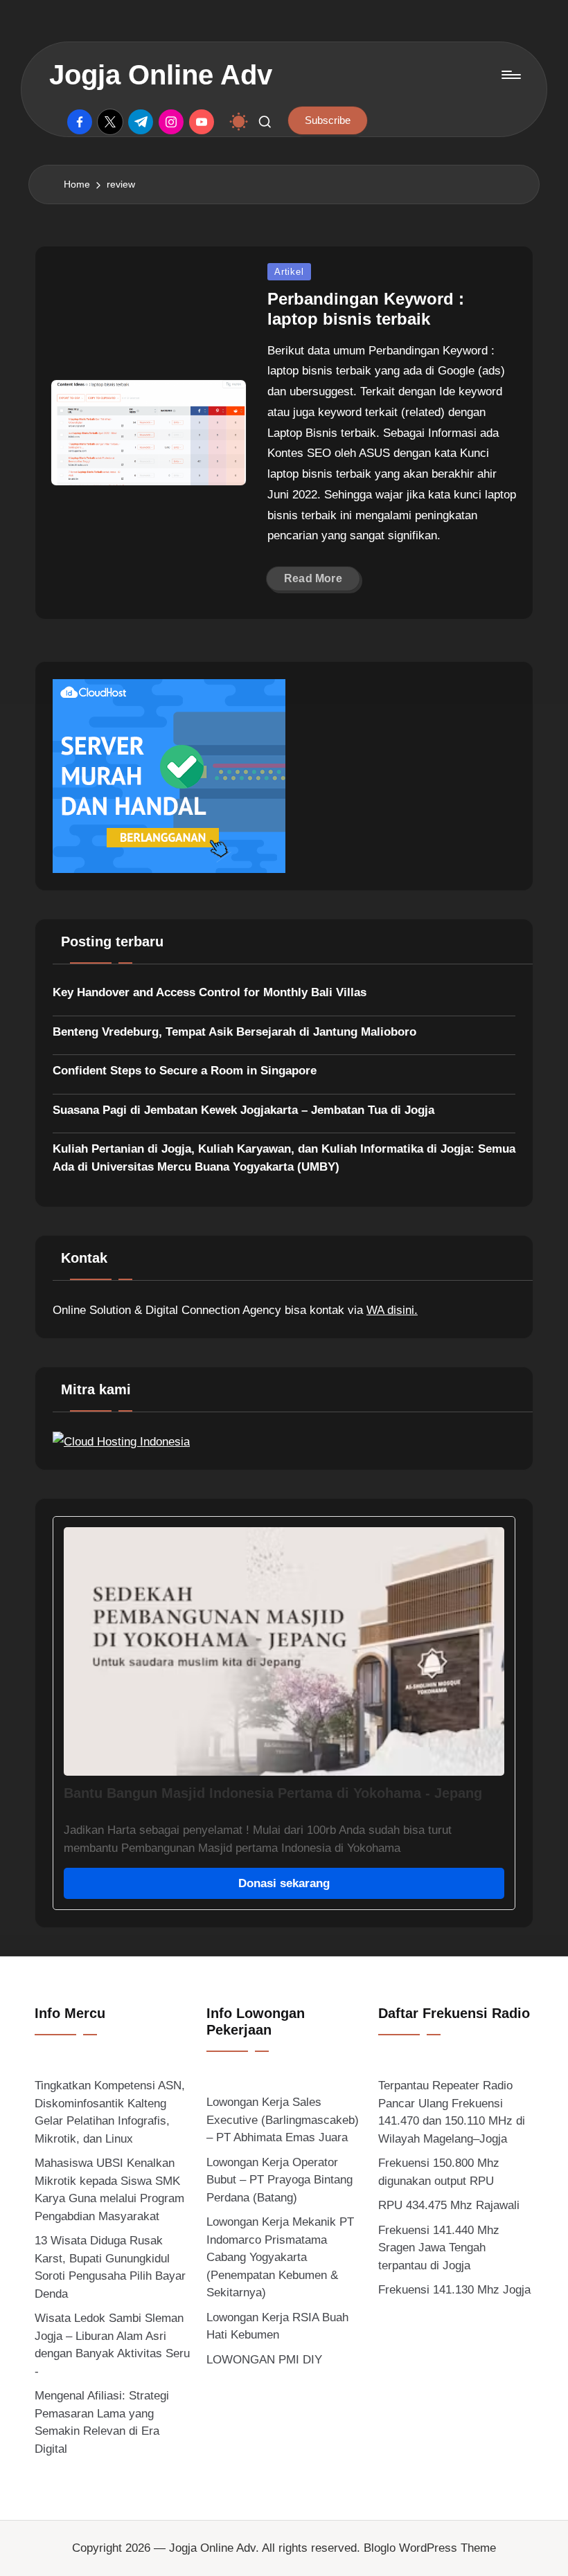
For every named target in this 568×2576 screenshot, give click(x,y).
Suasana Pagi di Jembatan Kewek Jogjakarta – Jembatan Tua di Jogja (243, 1110)
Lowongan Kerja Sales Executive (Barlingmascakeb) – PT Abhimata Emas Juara (283, 2120)
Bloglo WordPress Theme (430, 2548)
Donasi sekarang (284, 1883)
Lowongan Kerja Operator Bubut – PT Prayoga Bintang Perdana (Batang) (279, 2180)
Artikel (289, 272)
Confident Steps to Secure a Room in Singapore (185, 1071)
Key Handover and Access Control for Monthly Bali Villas (210, 992)
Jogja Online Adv (161, 75)
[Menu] (510, 75)
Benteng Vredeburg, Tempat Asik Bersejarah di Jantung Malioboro (234, 1032)
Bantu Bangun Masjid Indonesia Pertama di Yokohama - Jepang (273, 1793)
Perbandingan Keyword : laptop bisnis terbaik (366, 309)
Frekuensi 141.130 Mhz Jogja (454, 2290)
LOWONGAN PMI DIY (264, 2360)
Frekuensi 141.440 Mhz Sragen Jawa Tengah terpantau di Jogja (439, 2248)
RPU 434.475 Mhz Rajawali (449, 2205)
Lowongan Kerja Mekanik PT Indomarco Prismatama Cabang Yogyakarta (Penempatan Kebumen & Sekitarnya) (280, 2257)
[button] (328, 120)
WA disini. (392, 1310)
